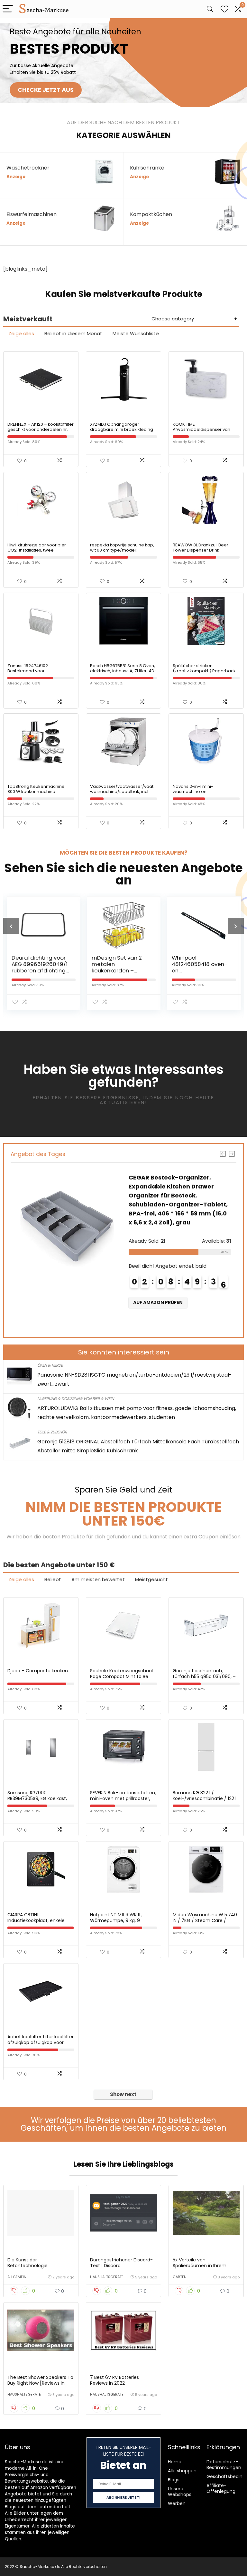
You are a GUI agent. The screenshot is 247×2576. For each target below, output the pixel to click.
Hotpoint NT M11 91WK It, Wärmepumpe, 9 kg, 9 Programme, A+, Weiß (116, 1920)
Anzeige (16, 177)
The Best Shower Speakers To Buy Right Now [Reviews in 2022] (40, 2383)
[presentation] (11, 926)
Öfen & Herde (50, 1365)
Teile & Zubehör (52, 1432)
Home (175, 2462)
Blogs (174, 2480)
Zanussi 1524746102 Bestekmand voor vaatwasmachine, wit (30, 671)
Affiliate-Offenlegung (221, 2488)
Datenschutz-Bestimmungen (224, 2465)
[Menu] (8, 9)
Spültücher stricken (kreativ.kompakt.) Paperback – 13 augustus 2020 (204, 671)
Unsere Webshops (180, 2492)
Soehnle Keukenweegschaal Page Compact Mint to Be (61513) (121, 1676)
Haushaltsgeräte (107, 2277)
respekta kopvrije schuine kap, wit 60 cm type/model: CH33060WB (122, 550)
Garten (180, 2277)
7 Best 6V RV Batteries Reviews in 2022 (114, 2380)
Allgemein (17, 2277)
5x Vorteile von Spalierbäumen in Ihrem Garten (200, 2266)
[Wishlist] (224, 9)
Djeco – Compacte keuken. (38, 1671)
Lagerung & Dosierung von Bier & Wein (76, 1399)
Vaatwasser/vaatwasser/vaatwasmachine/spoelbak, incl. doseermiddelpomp (122, 792)
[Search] (210, 9)
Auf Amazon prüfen (158, 1311)
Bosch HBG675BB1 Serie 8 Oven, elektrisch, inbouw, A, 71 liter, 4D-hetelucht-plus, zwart (123, 671)
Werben (177, 2503)
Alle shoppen (182, 2471)
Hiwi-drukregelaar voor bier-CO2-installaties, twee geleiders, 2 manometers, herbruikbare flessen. (38, 553)
